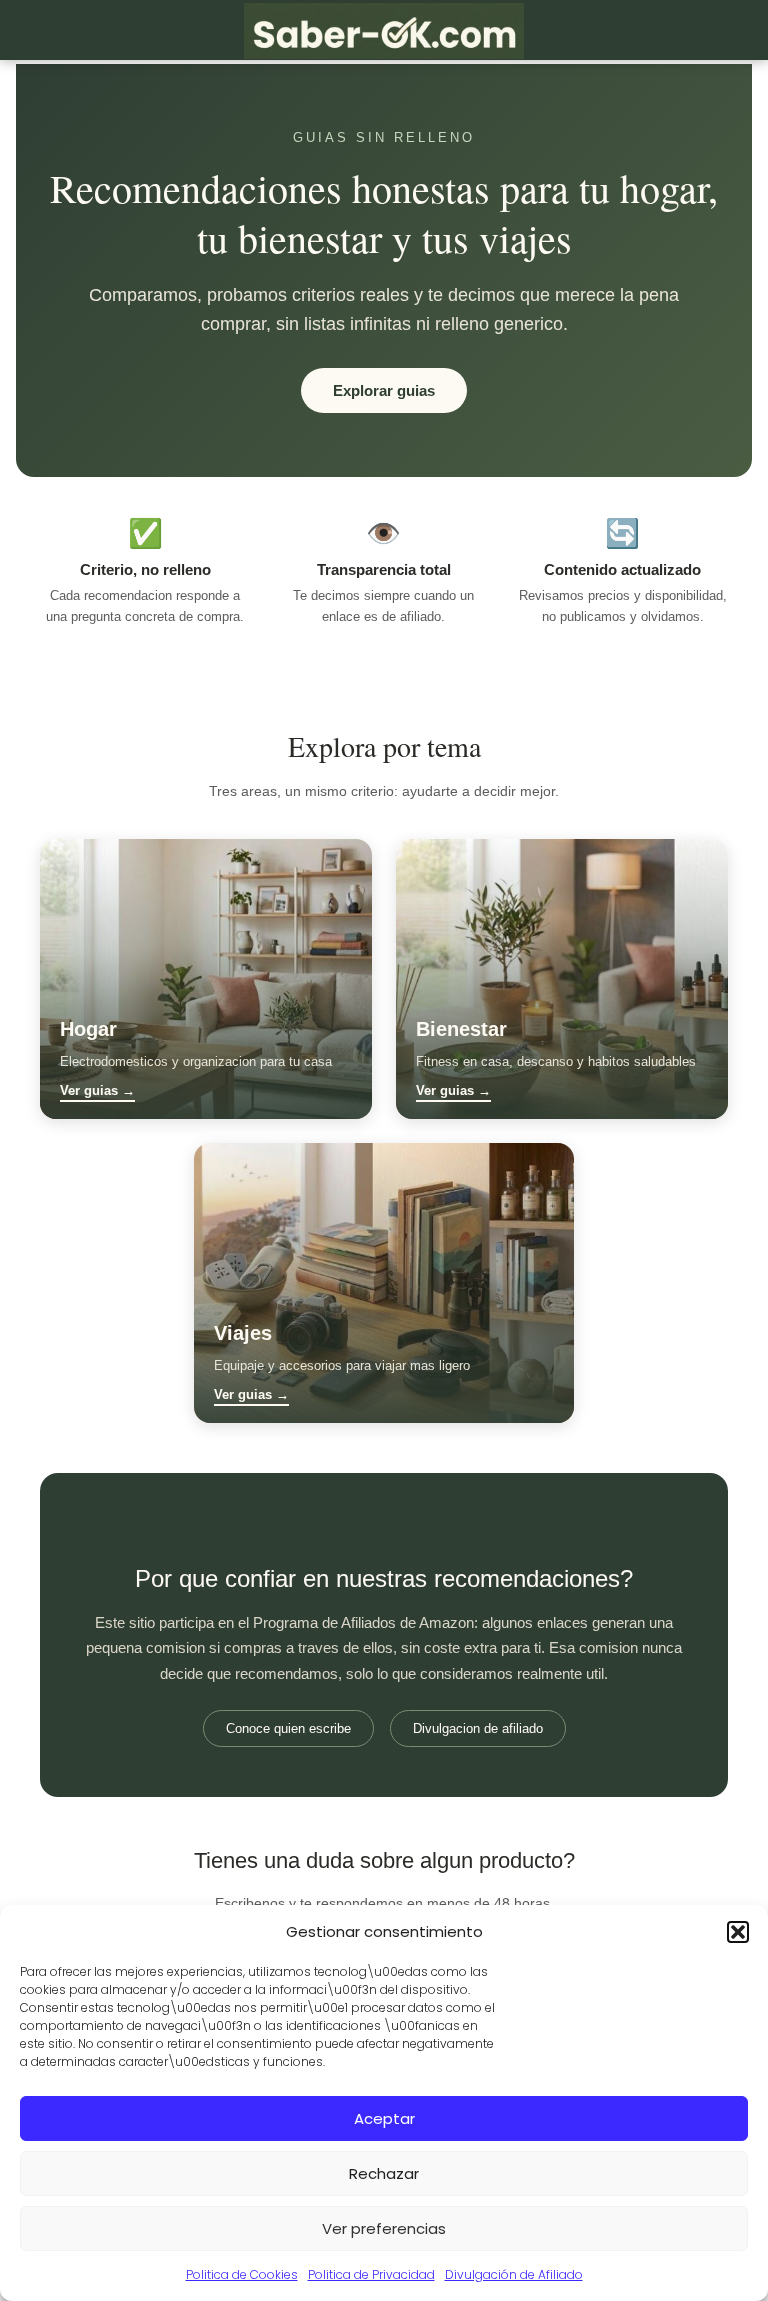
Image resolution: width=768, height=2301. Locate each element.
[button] (738, 1932)
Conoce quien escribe (288, 1728)
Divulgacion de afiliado (478, 1728)
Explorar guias (384, 390)
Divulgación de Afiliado (514, 2274)
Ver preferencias (384, 2228)
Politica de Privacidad (371, 2274)
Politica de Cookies (242, 2274)
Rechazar (384, 2173)
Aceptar (384, 2118)
